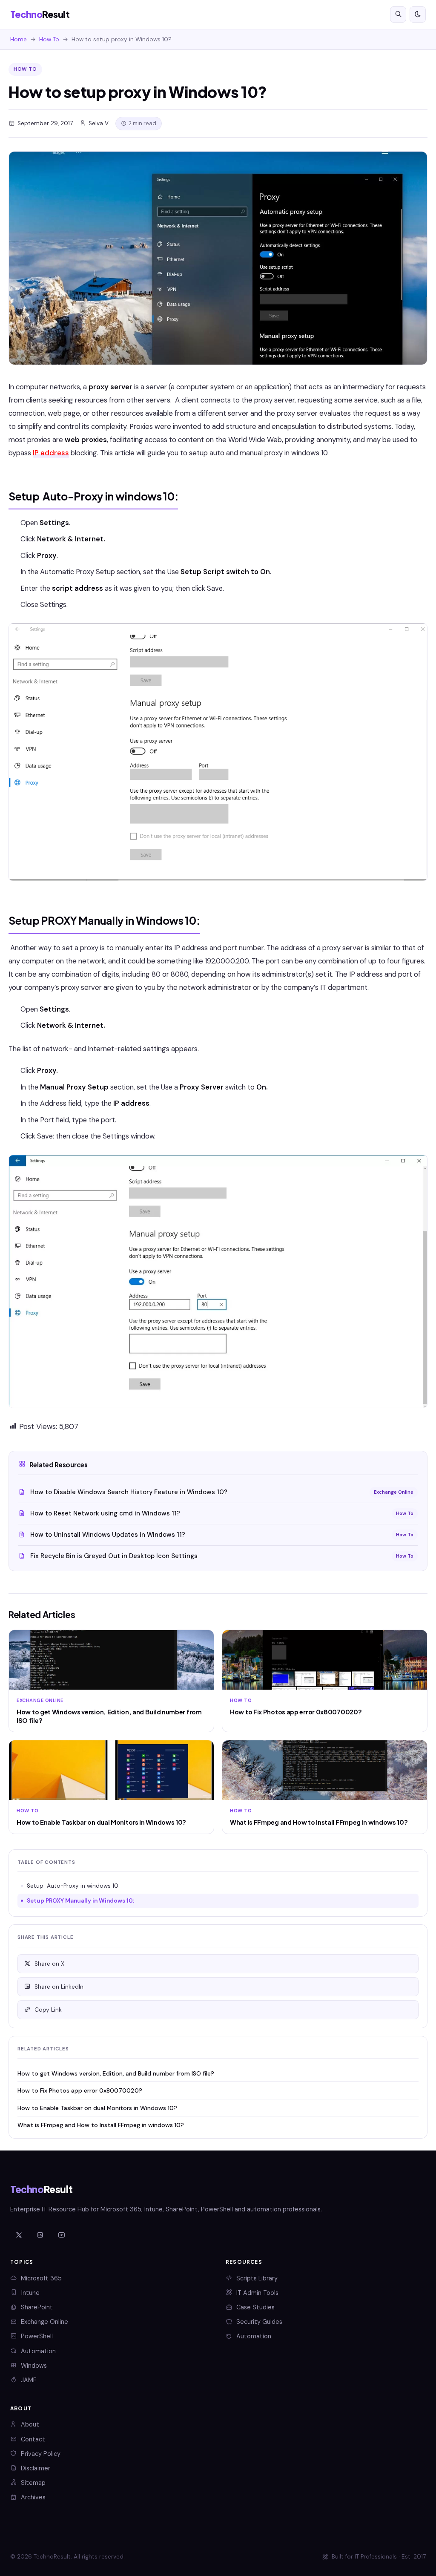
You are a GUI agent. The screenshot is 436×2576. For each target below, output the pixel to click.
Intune (30, 2293)
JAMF (29, 2380)
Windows (34, 2366)
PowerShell (37, 2336)
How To (49, 39)
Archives (33, 2497)
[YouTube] (61, 2235)
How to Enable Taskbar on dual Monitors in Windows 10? (97, 2108)
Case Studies (255, 2307)
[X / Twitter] (19, 2235)
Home (19, 39)
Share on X (49, 1964)
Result (40, 14)
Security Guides (259, 2322)
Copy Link (48, 2010)
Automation (38, 2351)
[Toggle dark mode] (418, 14)
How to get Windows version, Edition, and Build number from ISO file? (116, 2073)
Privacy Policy (41, 2454)
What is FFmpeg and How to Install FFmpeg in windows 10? (101, 2125)
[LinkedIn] (40, 2235)
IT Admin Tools (257, 2293)
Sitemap (33, 2483)
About (30, 2424)
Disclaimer (36, 2468)
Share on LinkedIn (59, 1987)
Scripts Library (257, 2278)
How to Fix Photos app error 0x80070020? (80, 2090)
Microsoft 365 (41, 2278)
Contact (33, 2439)
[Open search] (398, 14)
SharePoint (37, 2307)
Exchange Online (44, 2322)
